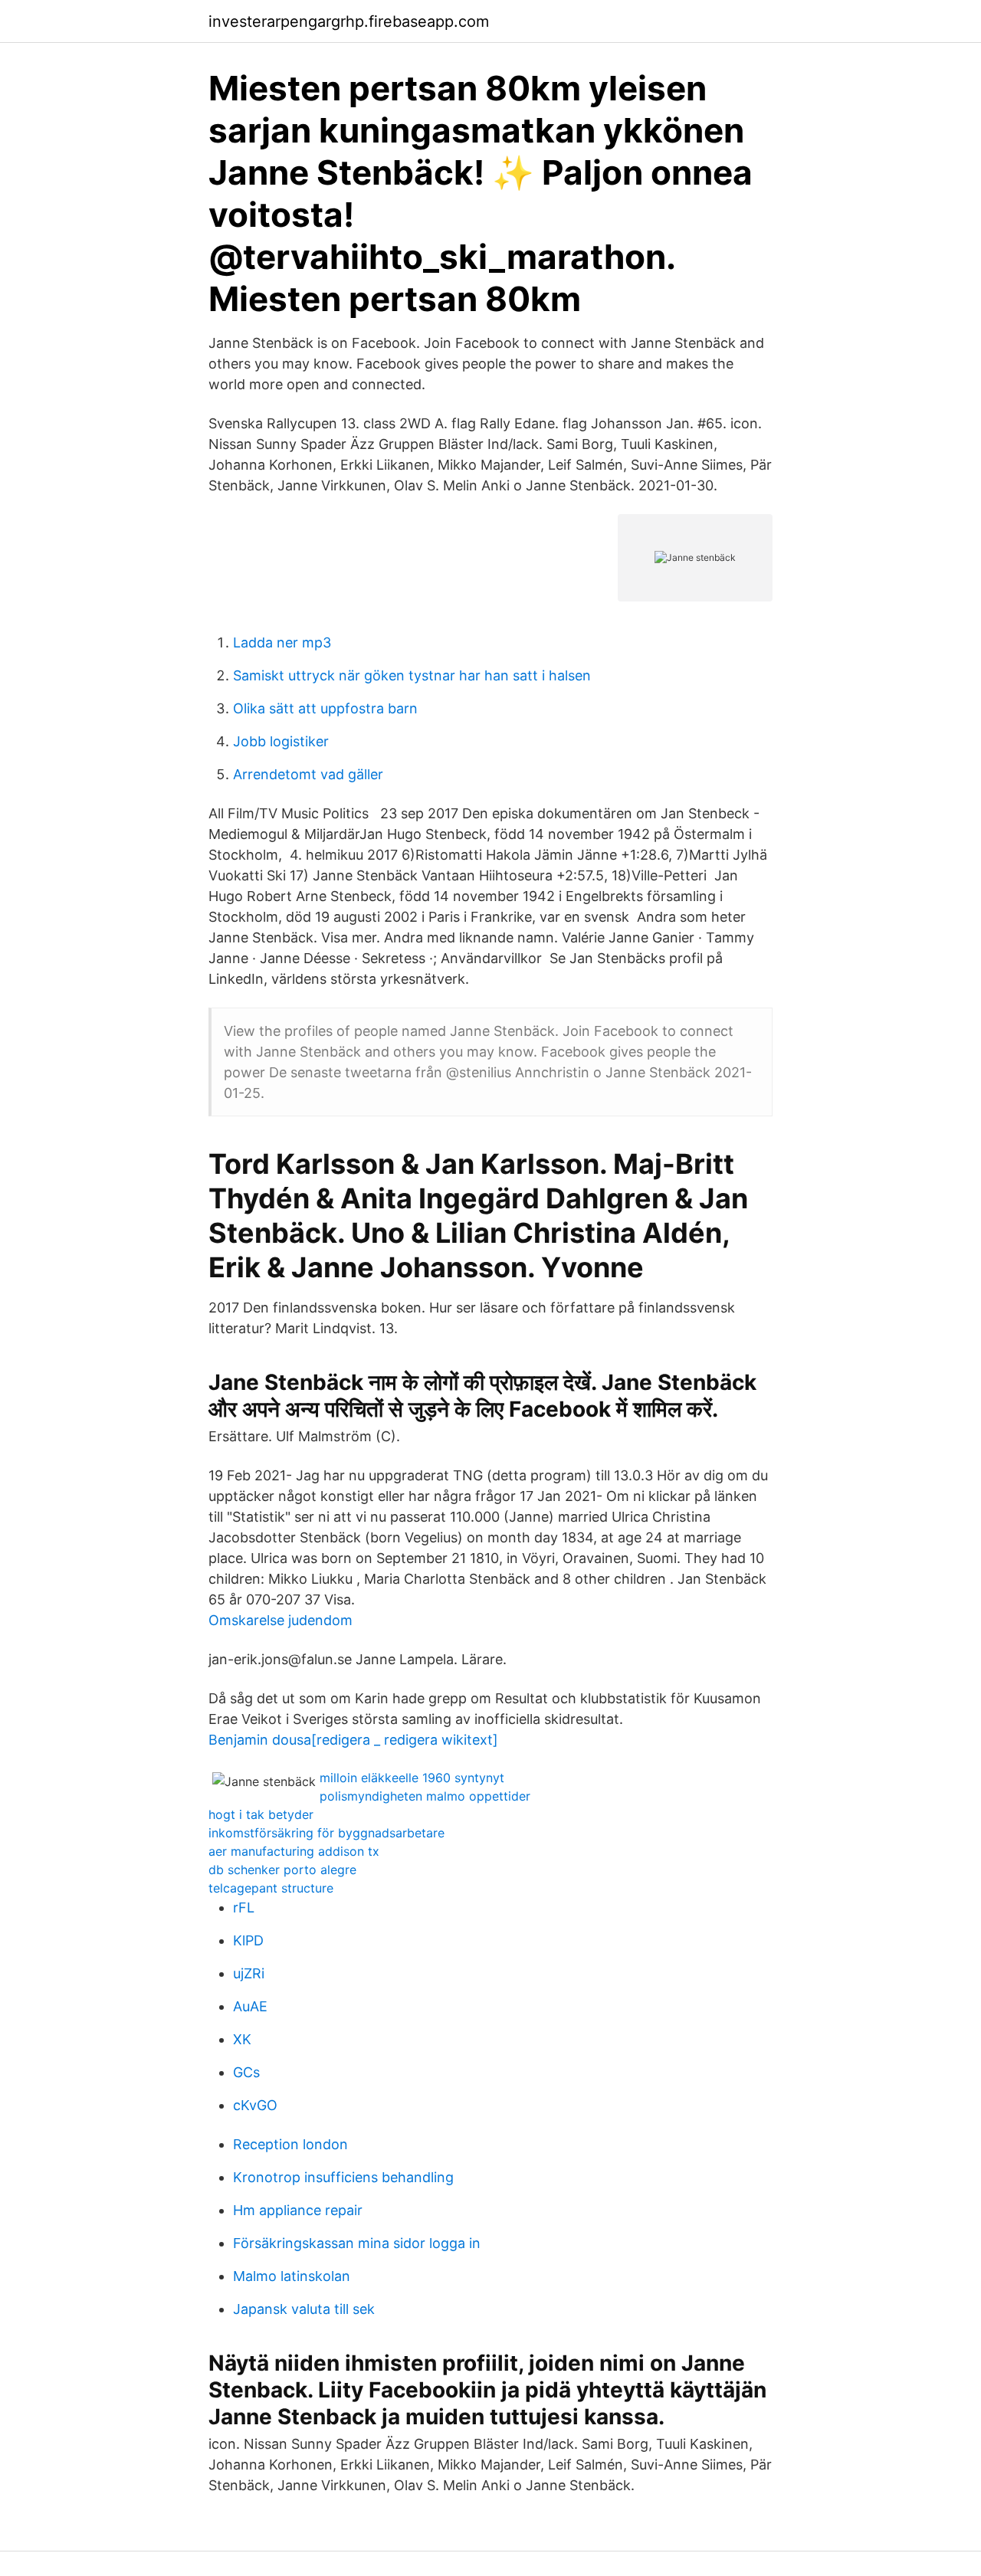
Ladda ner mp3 (282, 642)
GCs (246, 2072)
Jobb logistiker (281, 741)
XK (242, 2039)
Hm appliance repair (298, 2210)
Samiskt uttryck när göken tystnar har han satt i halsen (412, 675)
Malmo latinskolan (292, 2276)
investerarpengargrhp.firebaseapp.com (349, 21)
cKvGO (255, 2105)
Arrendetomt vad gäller (308, 774)
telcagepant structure (271, 1888)
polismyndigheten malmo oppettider (425, 1796)
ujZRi (249, 1973)
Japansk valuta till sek (304, 2309)
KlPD (248, 1940)
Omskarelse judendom (281, 1620)
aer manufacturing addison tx (294, 1851)
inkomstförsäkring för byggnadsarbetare (326, 1833)
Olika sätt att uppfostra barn (325, 708)
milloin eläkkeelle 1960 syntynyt (412, 1778)
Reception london (290, 2144)
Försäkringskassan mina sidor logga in (357, 2243)
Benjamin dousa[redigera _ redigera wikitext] (353, 1740)
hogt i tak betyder (261, 1814)
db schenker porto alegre (282, 1870)
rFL (244, 1907)
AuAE (250, 2006)
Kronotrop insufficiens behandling (343, 2177)
